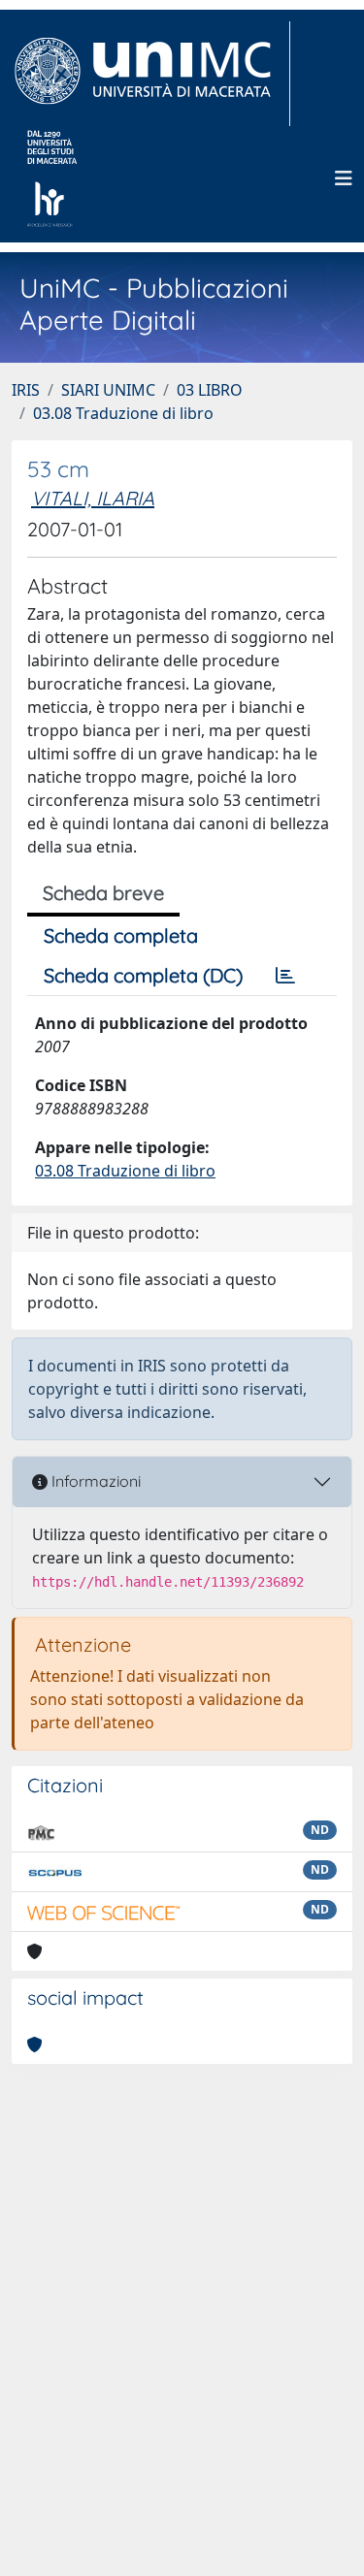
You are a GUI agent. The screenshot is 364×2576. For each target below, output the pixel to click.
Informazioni (94, 1481)
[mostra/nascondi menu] (344, 178)
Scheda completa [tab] (121, 935)
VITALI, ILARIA (93, 498)
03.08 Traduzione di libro (123, 413)
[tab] (285, 976)
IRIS (26, 390)
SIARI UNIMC (108, 390)
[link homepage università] (52, 178)
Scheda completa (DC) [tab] (143, 975)
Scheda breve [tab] (103, 893)
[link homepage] (151, 74)
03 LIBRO (210, 390)
